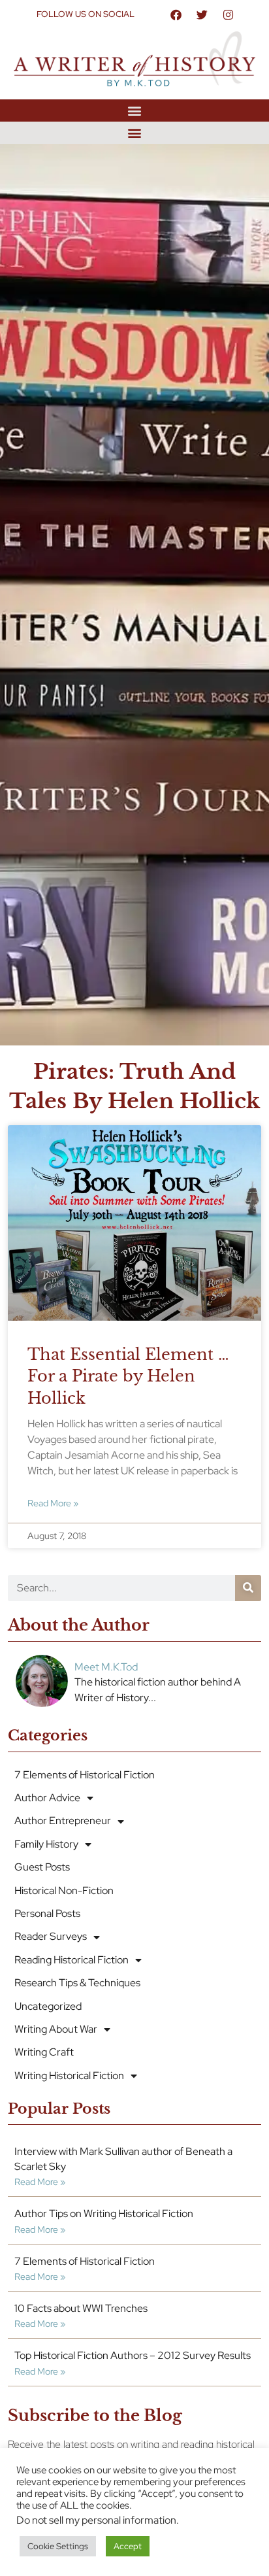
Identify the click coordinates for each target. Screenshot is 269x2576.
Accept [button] (128, 2546)
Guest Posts (42, 1867)
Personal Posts (47, 1913)
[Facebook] (176, 14)
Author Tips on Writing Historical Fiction (104, 2213)
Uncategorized (48, 2006)
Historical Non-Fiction (64, 1890)
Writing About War (56, 2029)
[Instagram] (228, 14)
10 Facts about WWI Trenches (81, 2308)
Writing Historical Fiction (69, 2076)
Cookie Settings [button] (58, 2546)
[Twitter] (202, 14)
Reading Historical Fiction (71, 1960)
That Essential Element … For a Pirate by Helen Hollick (128, 1376)
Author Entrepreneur (63, 1821)
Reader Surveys (51, 1936)
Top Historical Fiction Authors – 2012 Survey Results (133, 2355)
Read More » (53, 1503)
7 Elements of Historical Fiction (85, 1775)
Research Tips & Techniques (77, 1983)
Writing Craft (44, 2052)
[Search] (248, 1588)
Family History (46, 1844)
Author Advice (47, 1798)
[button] (135, 110)
